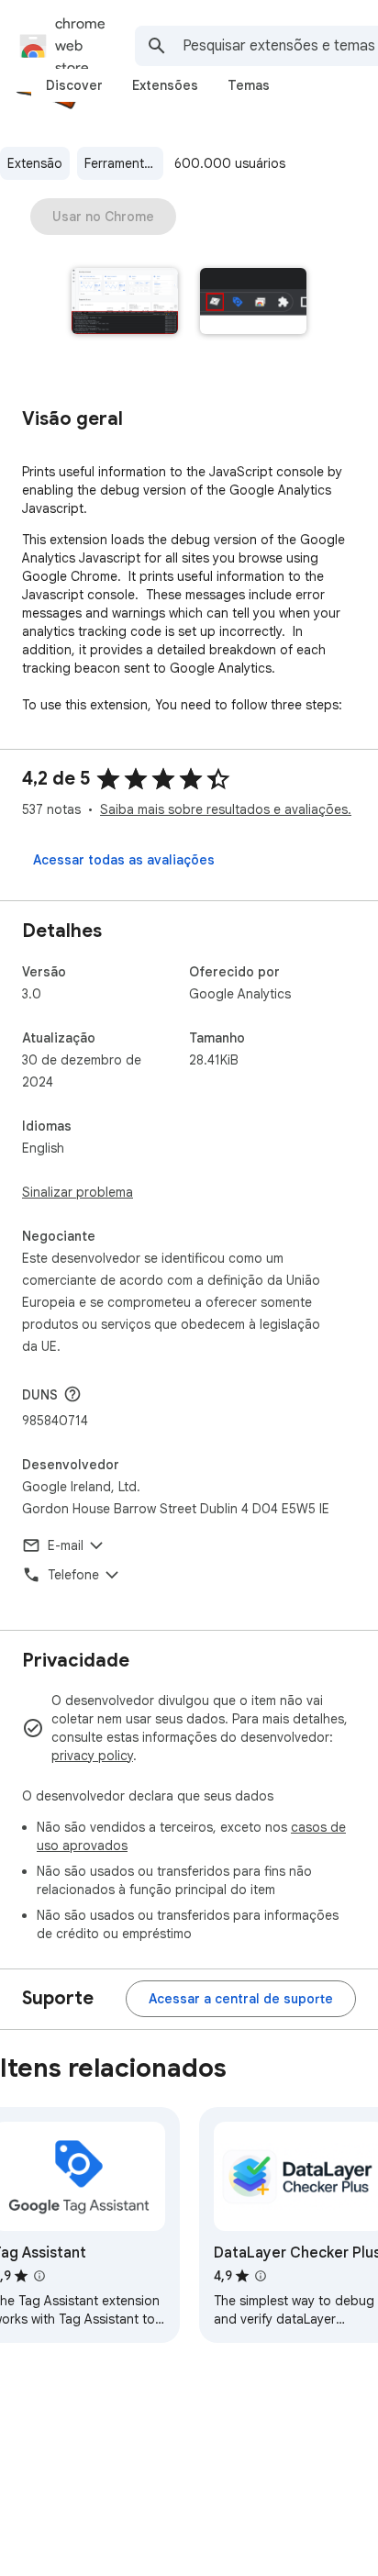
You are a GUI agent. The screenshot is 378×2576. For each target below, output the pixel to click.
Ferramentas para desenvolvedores (124, 163)
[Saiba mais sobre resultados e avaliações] (72, 1394)
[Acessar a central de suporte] (241, 1999)
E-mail (66, 1545)
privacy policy (92, 1756)
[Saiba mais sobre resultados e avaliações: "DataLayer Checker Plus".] (261, 2276)
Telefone (73, 1575)
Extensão (35, 163)
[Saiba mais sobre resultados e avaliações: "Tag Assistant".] (39, 2276)
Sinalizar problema (78, 1192)
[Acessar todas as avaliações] (124, 860)
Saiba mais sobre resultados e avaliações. (226, 809)
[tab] (74, 85)
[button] (125, 303)
